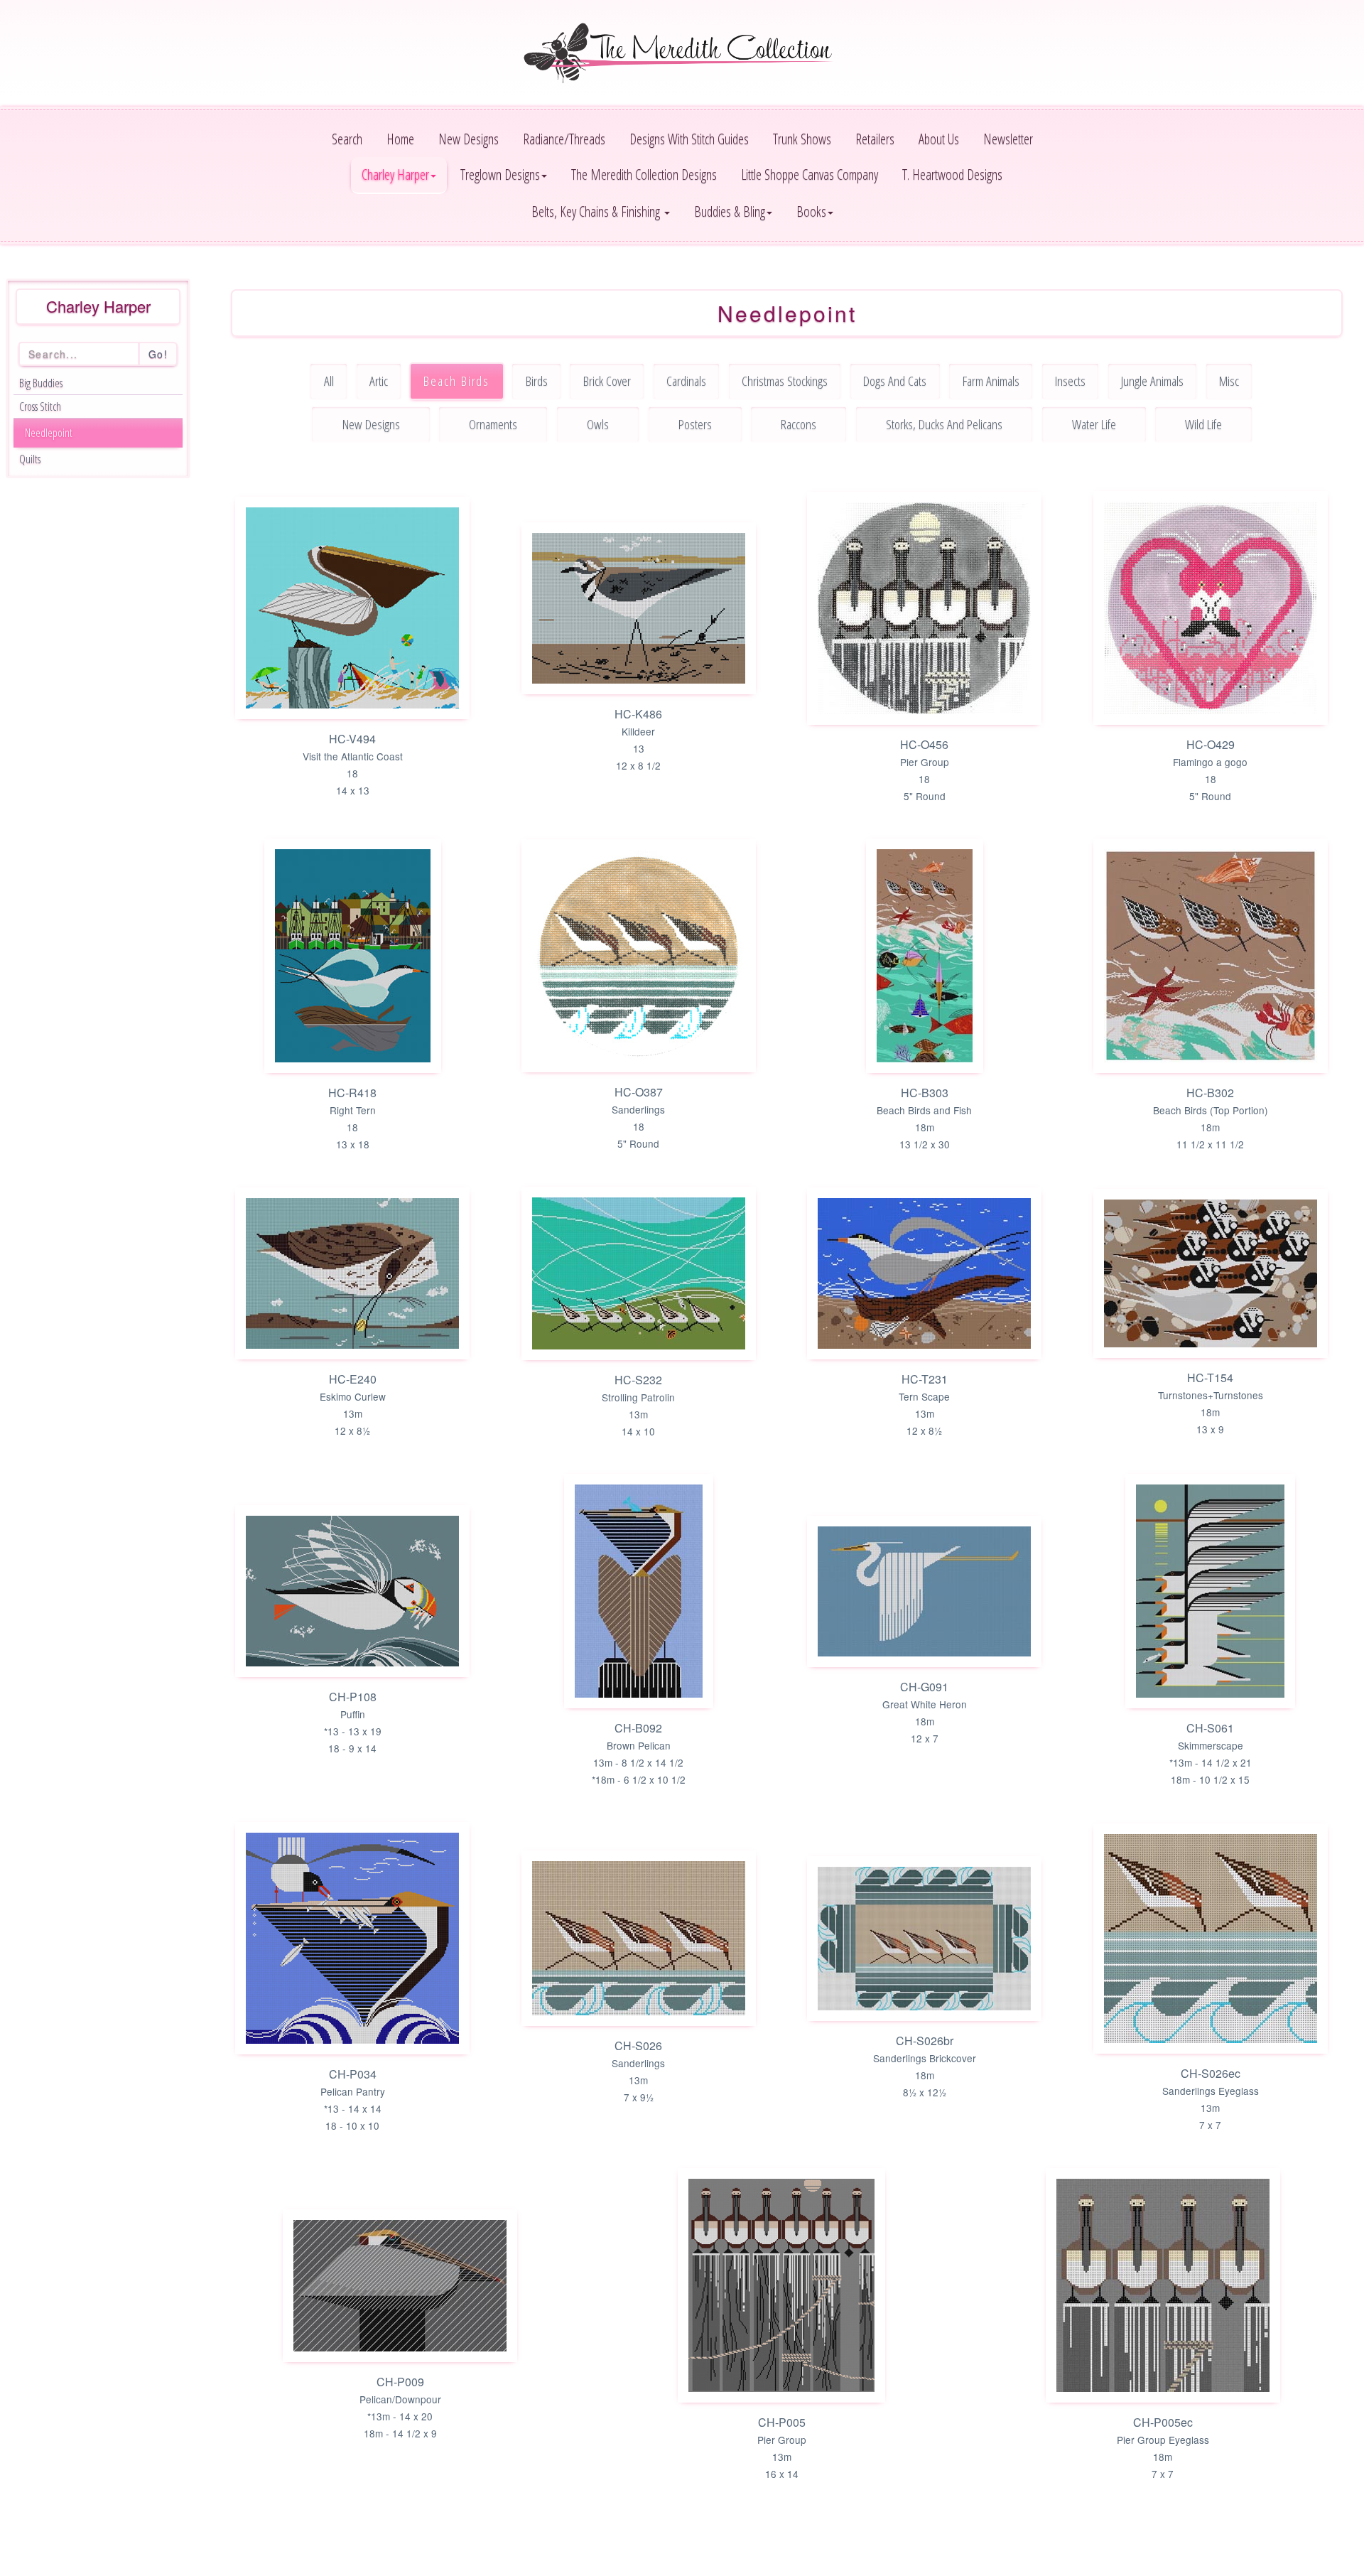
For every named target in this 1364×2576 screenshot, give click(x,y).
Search (347, 139)
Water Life (1094, 424)
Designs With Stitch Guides (689, 139)
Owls (598, 424)
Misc (1229, 381)
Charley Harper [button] (395, 174)
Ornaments (493, 424)
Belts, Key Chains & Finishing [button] (597, 211)
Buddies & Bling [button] (730, 211)
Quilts (30, 459)
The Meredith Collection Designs (644, 174)
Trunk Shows (802, 139)
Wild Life (1203, 424)
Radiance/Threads (564, 139)
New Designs (469, 139)
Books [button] (811, 211)
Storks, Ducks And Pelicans (944, 424)
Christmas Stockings (785, 381)
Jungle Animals (1152, 381)
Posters (695, 424)
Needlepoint (49, 433)
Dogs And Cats (895, 381)
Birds (537, 381)
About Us (939, 139)
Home (400, 139)
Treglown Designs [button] (500, 174)
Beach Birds (456, 381)
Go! (158, 354)
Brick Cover (607, 381)
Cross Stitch (40, 406)
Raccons (799, 424)
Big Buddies (41, 383)
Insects (1070, 381)
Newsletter (1008, 139)
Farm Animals (991, 381)
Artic (379, 381)
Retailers (875, 139)
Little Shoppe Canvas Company (810, 174)
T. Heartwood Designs (952, 174)
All (329, 381)
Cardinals (686, 381)
